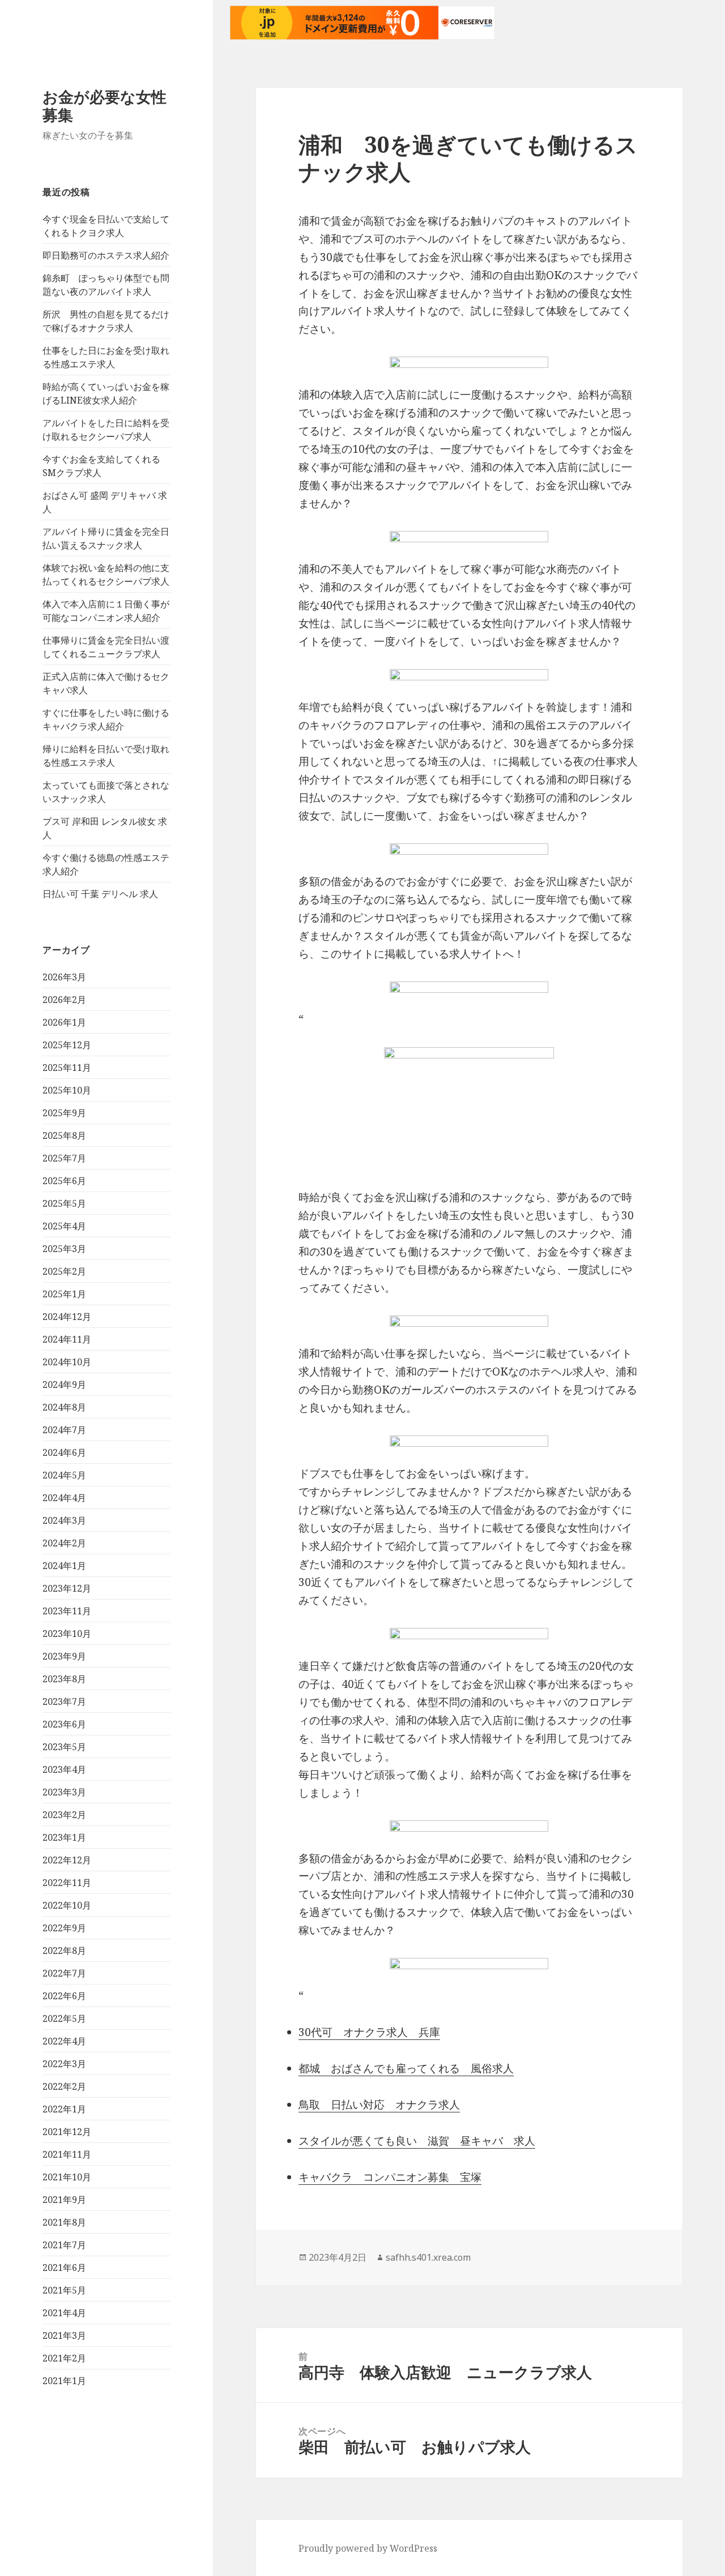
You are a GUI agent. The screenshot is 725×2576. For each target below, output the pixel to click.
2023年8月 (64, 1679)
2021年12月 (67, 2132)
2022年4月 (64, 2041)
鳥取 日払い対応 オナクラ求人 (379, 2104)
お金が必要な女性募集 (105, 106)
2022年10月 (67, 1905)
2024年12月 (67, 1317)
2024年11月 (67, 1339)
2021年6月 (64, 2268)
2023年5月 (64, 1747)
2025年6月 (64, 1181)
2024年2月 (64, 1543)
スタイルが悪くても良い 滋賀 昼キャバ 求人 (417, 2141)
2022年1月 (64, 2109)
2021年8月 (64, 2222)
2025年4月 (64, 1226)
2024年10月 (67, 1362)
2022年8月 (64, 1951)
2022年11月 (67, 1883)
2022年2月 (64, 2086)
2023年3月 (64, 1792)
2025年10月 (67, 1090)
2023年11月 (67, 1611)
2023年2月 (64, 1815)
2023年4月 (64, 1769)
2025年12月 (67, 1045)
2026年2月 (64, 1000)
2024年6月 (64, 1452)
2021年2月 (64, 2358)
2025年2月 (64, 1271)
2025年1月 (64, 1294)
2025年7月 (64, 1158)
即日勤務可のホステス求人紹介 (106, 255)
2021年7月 (64, 2245)
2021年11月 (67, 2154)
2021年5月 (64, 2290)
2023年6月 (64, 1724)
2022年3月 (64, 2064)
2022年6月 (64, 1996)
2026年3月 (64, 977)
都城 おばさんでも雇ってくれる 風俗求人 (406, 2068)
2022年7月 (64, 1973)
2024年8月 (64, 1407)
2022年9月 (64, 1928)
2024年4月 (64, 1498)
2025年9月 (64, 1113)
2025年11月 (67, 1068)
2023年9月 (64, 1656)
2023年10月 (67, 1634)
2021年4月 (64, 2313)
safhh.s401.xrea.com (428, 2257)
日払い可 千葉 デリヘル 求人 (100, 894)
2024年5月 (64, 1475)
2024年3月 (64, 1520)
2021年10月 (67, 2177)
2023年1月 (64, 1837)
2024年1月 (64, 1566)
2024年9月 (64, 1385)
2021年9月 (64, 2200)
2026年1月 (64, 1022)
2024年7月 (64, 1430)
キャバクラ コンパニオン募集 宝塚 (390, 2177)
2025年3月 (64, 1249)
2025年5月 (64, 1203)
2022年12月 (67, 1860)
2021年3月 (64, 2335)
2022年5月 (64, 2018)
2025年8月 (64, 1135)
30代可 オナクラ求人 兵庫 (369, 2032)
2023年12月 (67, 1588)
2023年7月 (64, 1701)
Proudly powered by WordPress (368, 2548)
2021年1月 (64, 2381)
